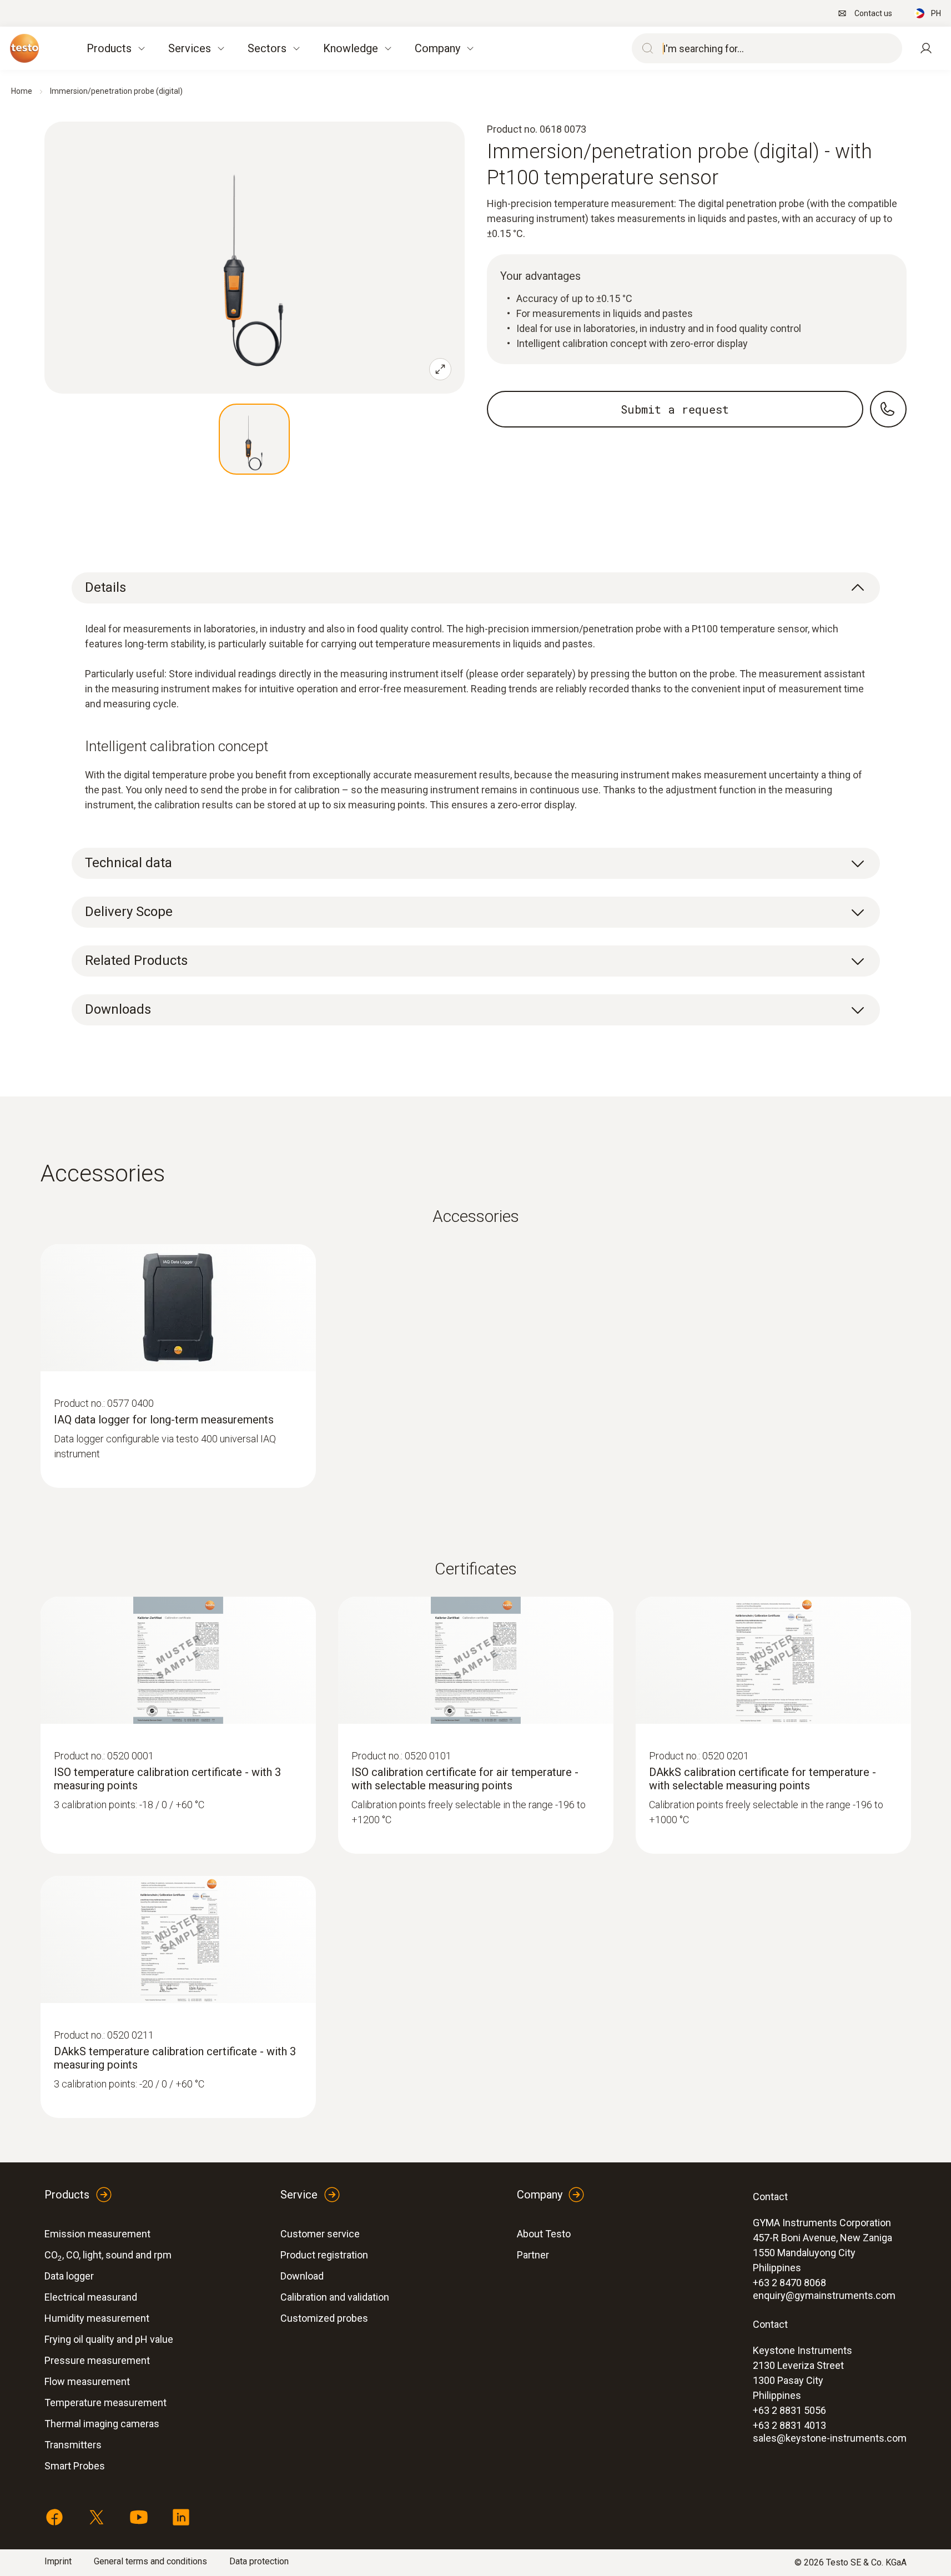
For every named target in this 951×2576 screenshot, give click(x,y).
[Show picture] (254, 439)
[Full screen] (440, 369)
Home (22, 91)
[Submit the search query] (645, 48)
